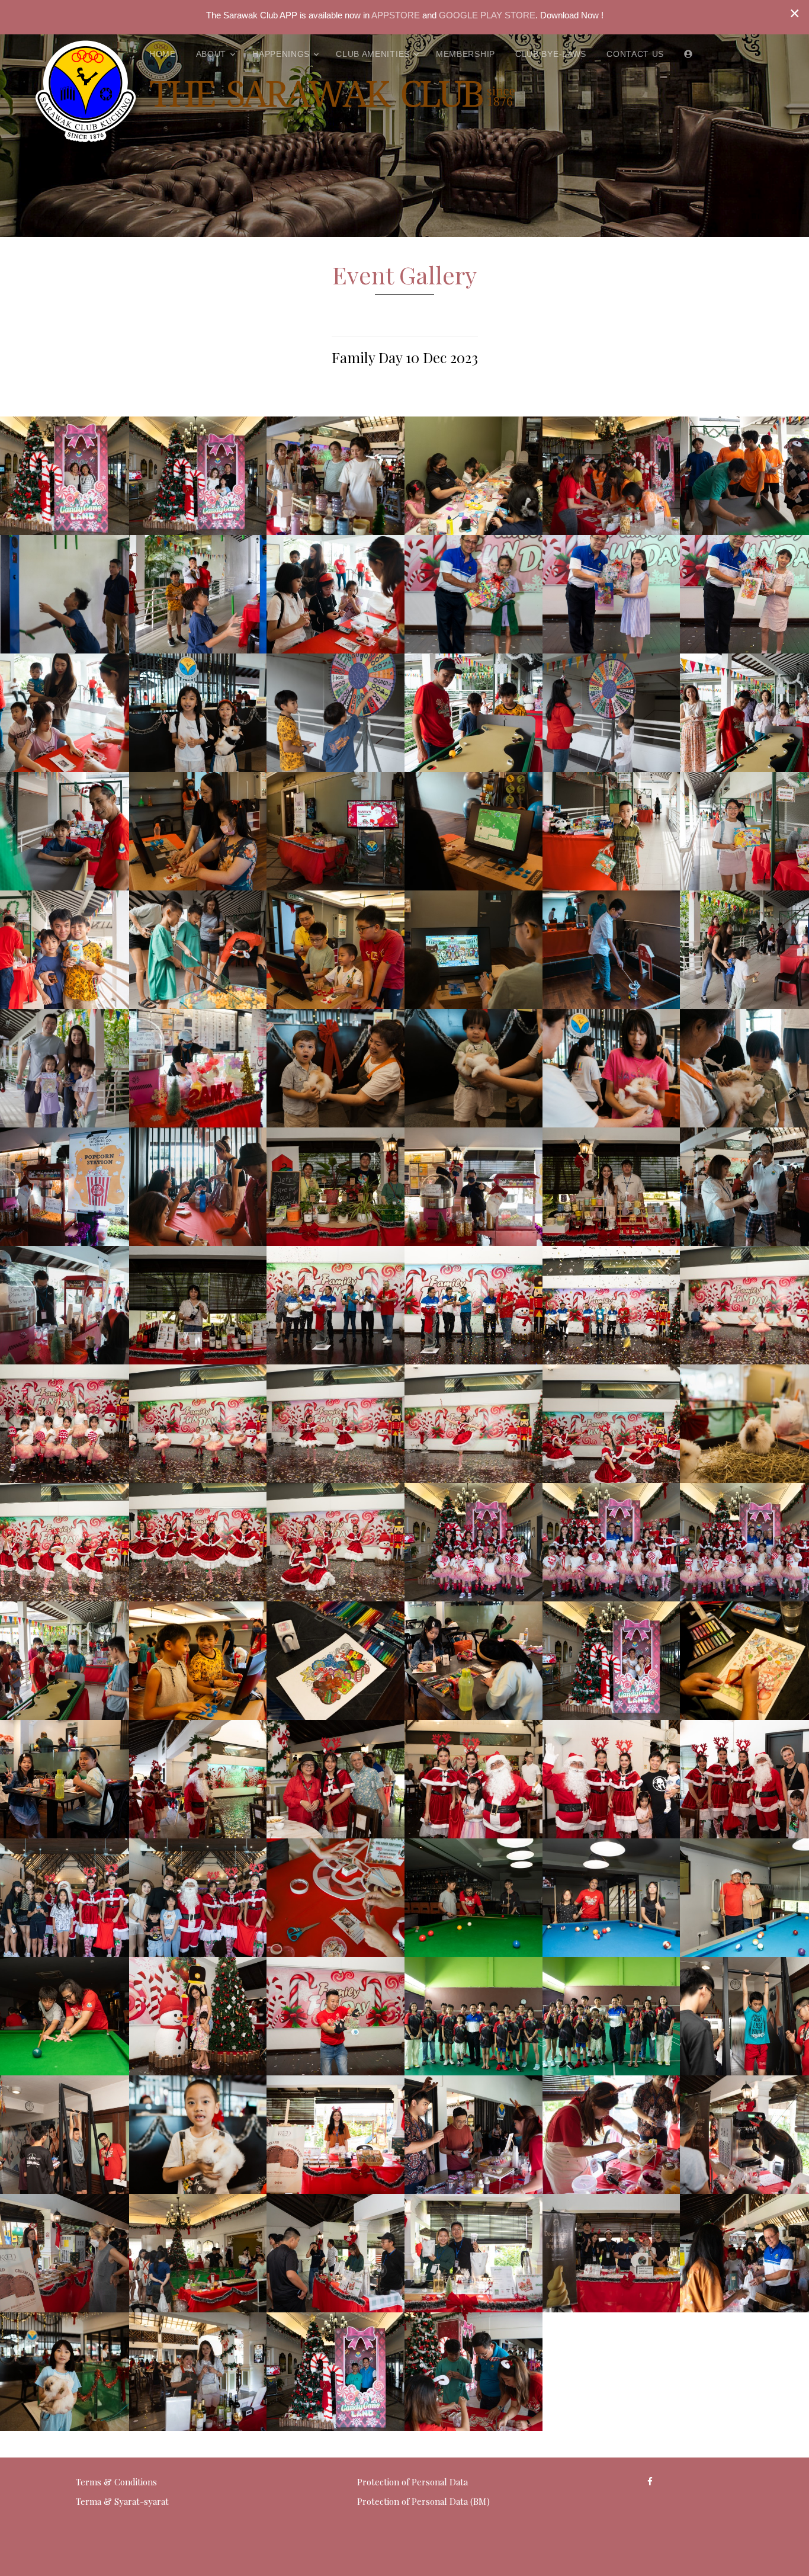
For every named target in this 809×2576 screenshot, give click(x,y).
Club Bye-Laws (551, 54)
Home (163, 54)
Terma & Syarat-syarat (122, 2501)
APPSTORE (395, 15)
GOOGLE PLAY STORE (487, 15)
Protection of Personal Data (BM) (423, 2501)
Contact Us (635, 54)
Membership (466, 54)
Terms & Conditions (116, 2482)
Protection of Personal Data (412, 2482)
